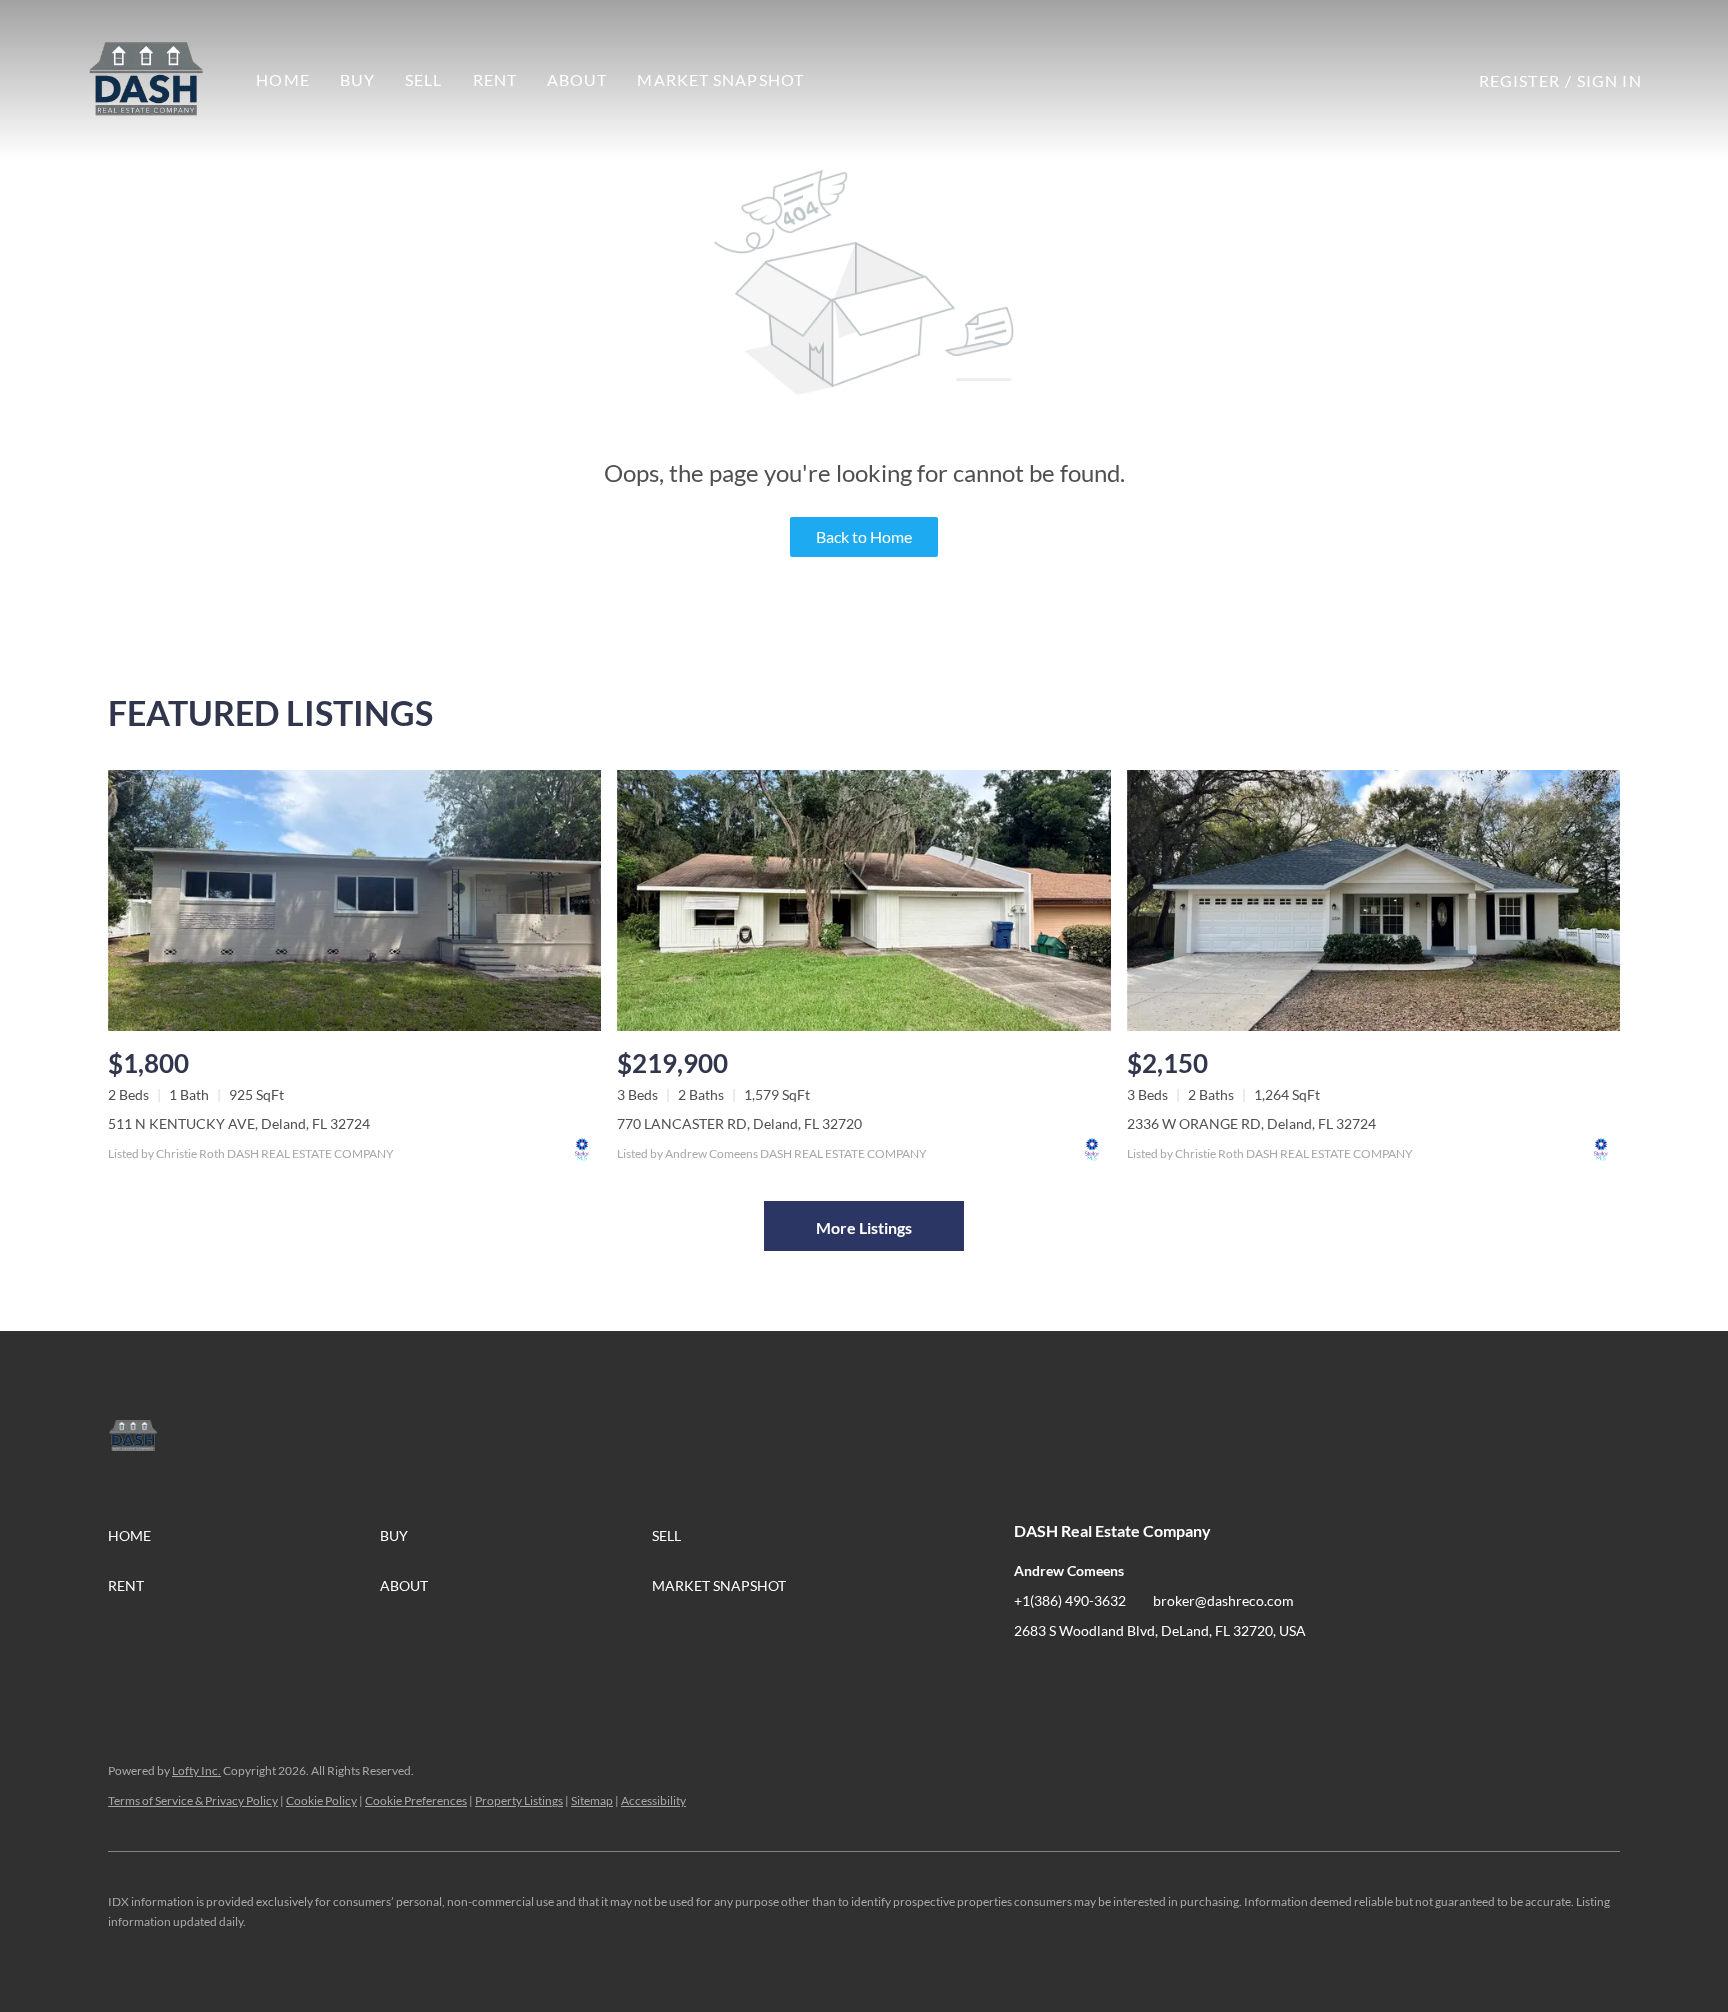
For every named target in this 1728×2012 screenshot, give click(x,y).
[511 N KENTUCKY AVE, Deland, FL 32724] (354, 900)
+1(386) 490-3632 (1070, 1600)
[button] (146, 80)
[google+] (1149, 1676)
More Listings (864, 1227)
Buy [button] (357, 79)
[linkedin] (1069, 1676)
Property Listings (519, 1800)
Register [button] (1519, 80)
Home (282, 79)
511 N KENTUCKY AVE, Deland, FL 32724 (239, 1123)
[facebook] (1029, 1676)
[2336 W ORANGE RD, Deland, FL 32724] (1373, 900)
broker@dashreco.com (1223, 1600)
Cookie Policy (321, 1800)
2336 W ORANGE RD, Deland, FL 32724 (1251, 1123)
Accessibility (653, 1800)
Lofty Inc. (196, 1770)
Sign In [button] (1609, 80)
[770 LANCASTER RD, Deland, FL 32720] (863, 900)
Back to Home (864, 536)
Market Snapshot (720, 79)
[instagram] (1109, 1676)
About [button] (577, 79)
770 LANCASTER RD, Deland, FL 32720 (739, 1123)
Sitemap (592, 1800)
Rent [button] (495, 79)
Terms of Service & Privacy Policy (193, 1800)
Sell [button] (423, 79)
